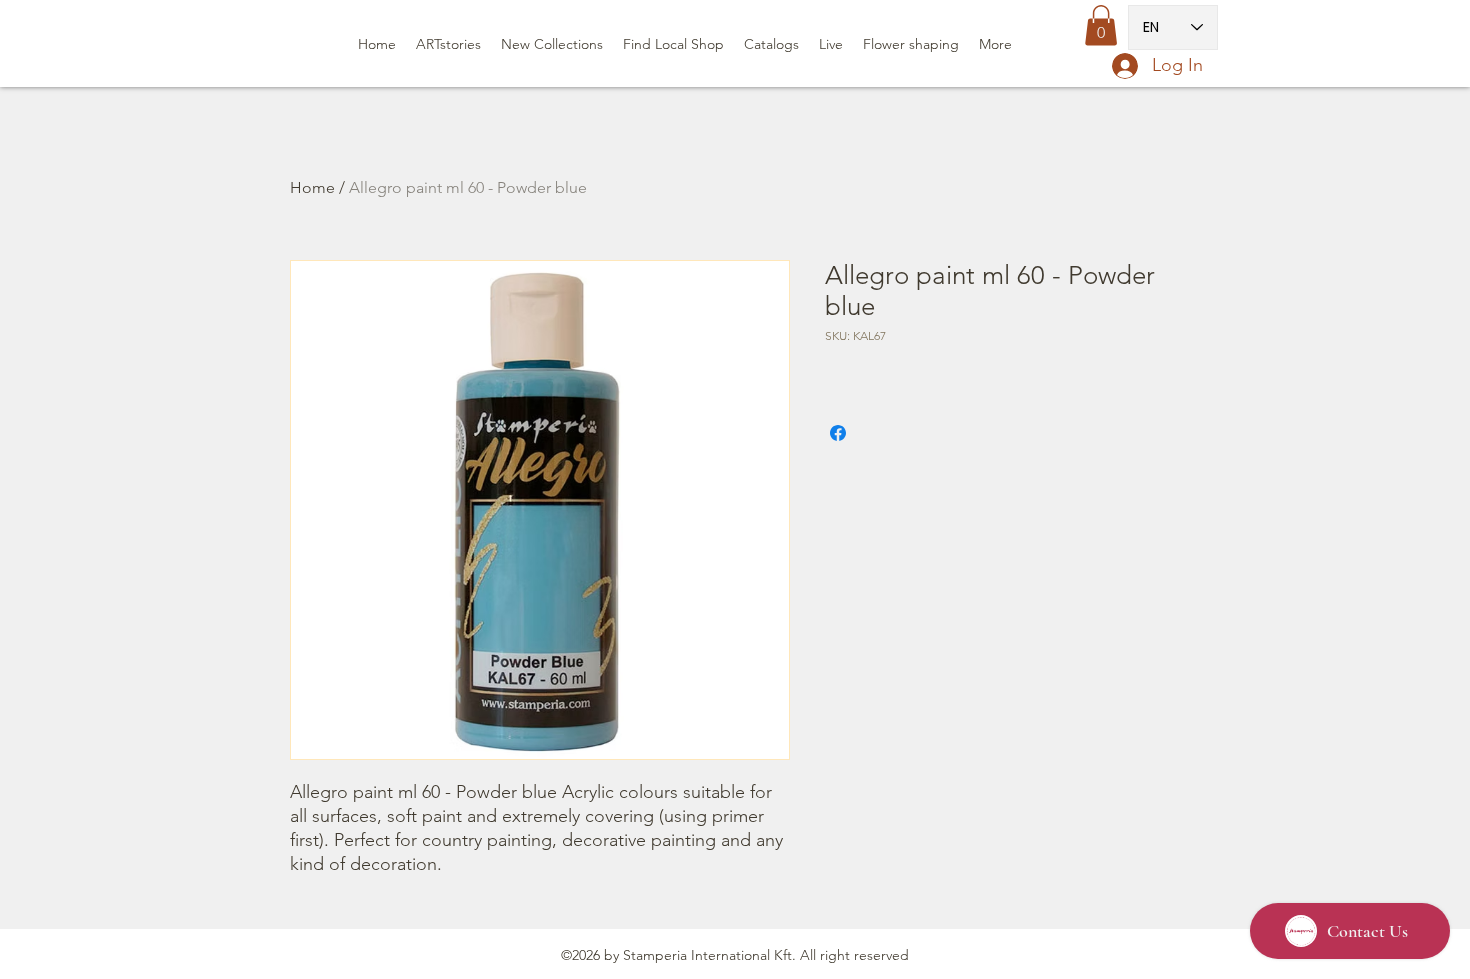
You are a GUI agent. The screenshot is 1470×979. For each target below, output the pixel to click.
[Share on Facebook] (838, 433)
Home (312, 187)
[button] (1101, 25)
